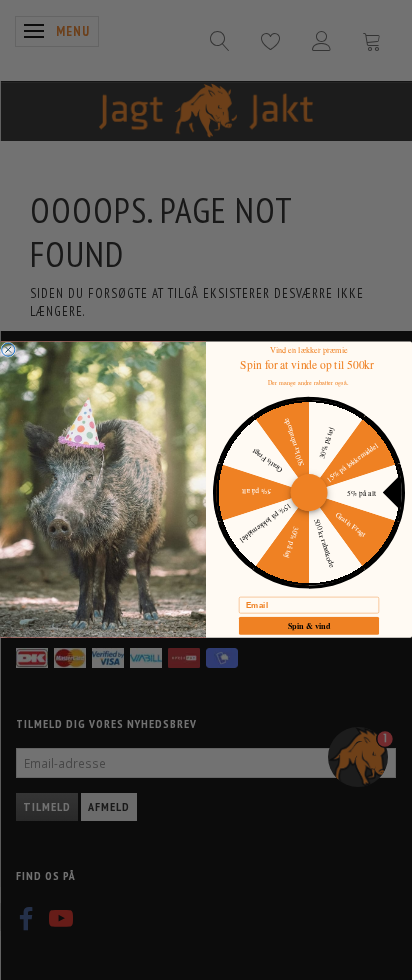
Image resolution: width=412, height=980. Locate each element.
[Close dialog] (8, 349)
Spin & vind (309, 626)
